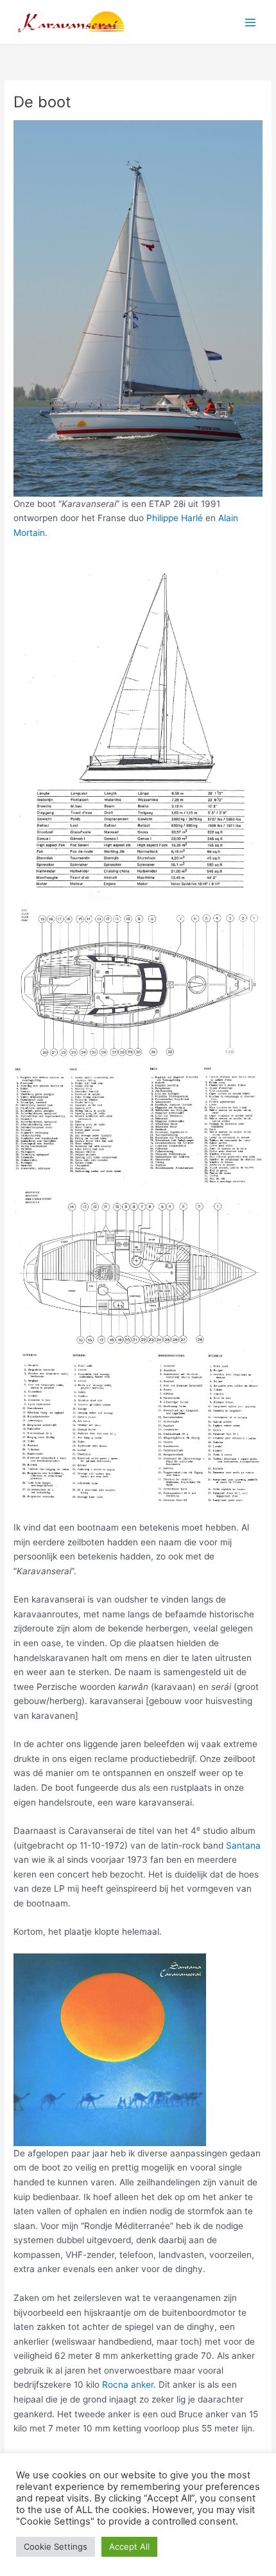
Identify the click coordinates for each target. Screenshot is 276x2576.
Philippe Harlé (175, 518)
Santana (243, 1845)
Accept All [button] (129, 2546)
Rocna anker (128, 2385)
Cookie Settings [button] (56, 2546)
